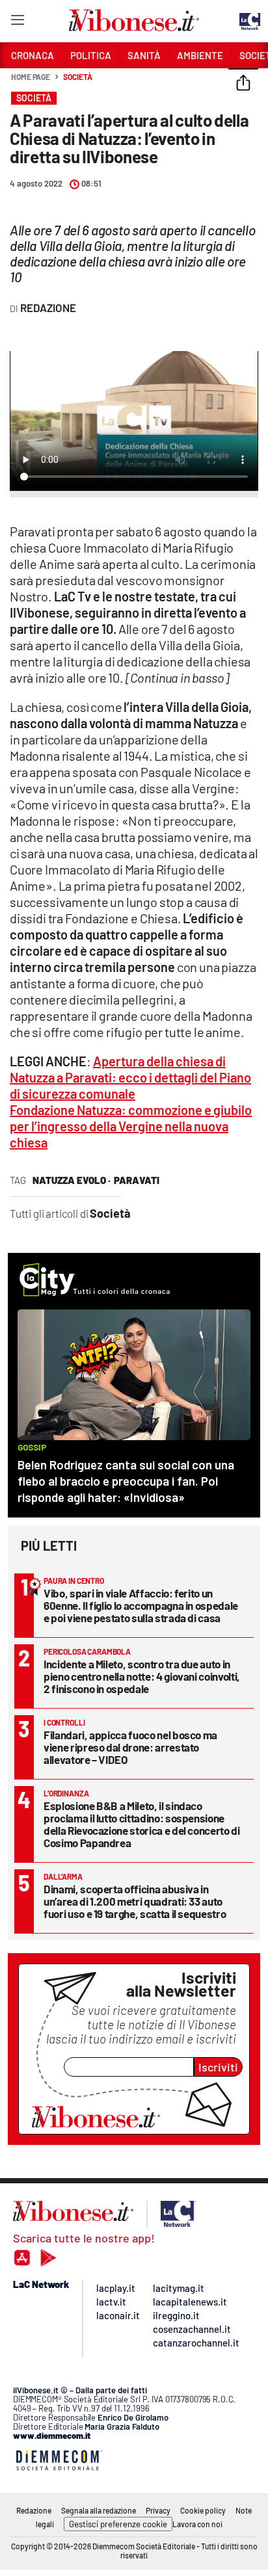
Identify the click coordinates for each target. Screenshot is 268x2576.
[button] (243, 84)
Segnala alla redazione (99, 2510)
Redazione (34, 2510)
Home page (31, 77)
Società (77, 77)
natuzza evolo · (72, 1180)
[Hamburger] (17, 22)
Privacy (158, 2510)
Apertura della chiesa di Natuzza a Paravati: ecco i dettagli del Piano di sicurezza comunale (130, 1077)
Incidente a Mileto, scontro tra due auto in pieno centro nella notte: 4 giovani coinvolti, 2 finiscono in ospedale (142, 1676)
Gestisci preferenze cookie (118, 2524)
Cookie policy (203, 2510)
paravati (137, 1180)
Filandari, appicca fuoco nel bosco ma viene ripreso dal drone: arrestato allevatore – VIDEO (130, 1747)
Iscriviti (218, 2067)
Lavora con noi (197, 2524)
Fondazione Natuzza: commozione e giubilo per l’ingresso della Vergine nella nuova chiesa (131, 1126)
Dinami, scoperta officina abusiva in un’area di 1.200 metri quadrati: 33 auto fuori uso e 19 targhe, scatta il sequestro (135, 1901)
